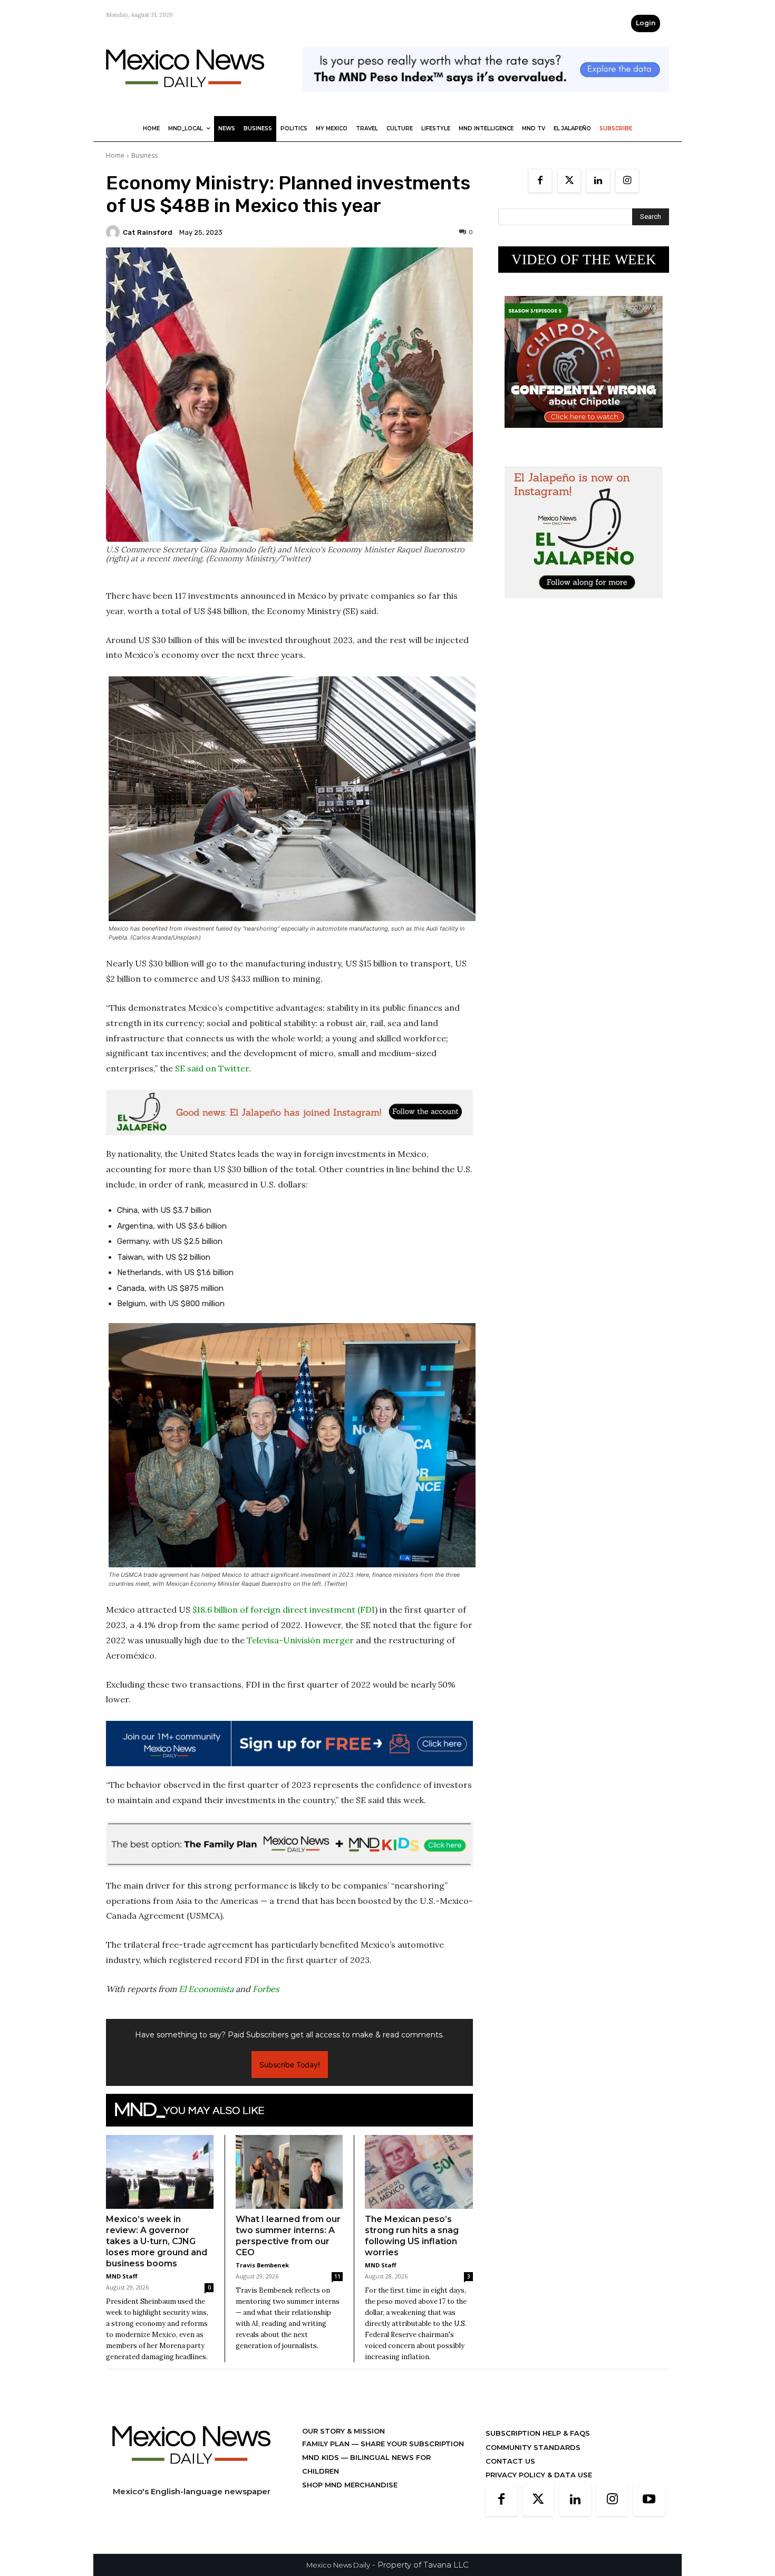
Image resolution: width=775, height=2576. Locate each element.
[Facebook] (540, 181)
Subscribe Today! (290, 2065)
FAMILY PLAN (327, 2444)
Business (144, 155)
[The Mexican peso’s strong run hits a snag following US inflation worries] (419, 2172)
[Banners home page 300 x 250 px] (584, 436)
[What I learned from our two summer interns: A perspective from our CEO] (289, 2172)
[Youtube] (649, 2500)
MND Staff (122, 2276)
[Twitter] (569, 181)
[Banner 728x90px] (289, 1844)
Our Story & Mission (343, 2431)
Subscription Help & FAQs (538, 2433)
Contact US (510, 2461)
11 (337, 2276)
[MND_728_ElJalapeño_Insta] (289, 1113)
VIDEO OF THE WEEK (584, 260)
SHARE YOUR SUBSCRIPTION (411, 2444)
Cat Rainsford (148, 232)
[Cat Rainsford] (114, 232)
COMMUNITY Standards (533, 2447)
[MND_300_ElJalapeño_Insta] (584, 606)
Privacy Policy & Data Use (539, 2475)
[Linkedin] (598, 181)
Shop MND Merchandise (350, 2485)
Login (646, 23)
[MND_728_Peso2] (486, 100)
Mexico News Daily (338, 2565)
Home (115, 155)
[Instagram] (627, 181)
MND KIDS (322, 2457)
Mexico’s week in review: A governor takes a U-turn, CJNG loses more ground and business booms (157, 2241)
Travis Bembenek (262, 2265)
